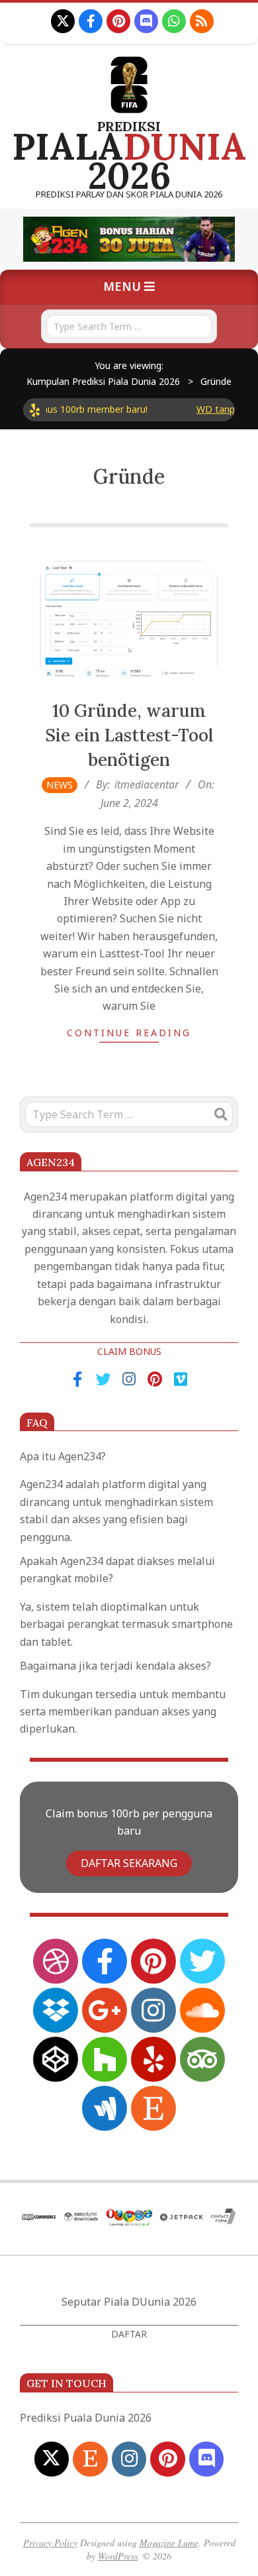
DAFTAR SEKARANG (129, 1863)
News (60, 785)
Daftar (129, 2334)
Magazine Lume (169, 2543)
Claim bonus (129, 1351)
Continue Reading (129, 1033)
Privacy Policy (50, 2543)
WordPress (118, 2556)
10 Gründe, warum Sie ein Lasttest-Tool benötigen (129, 735)
